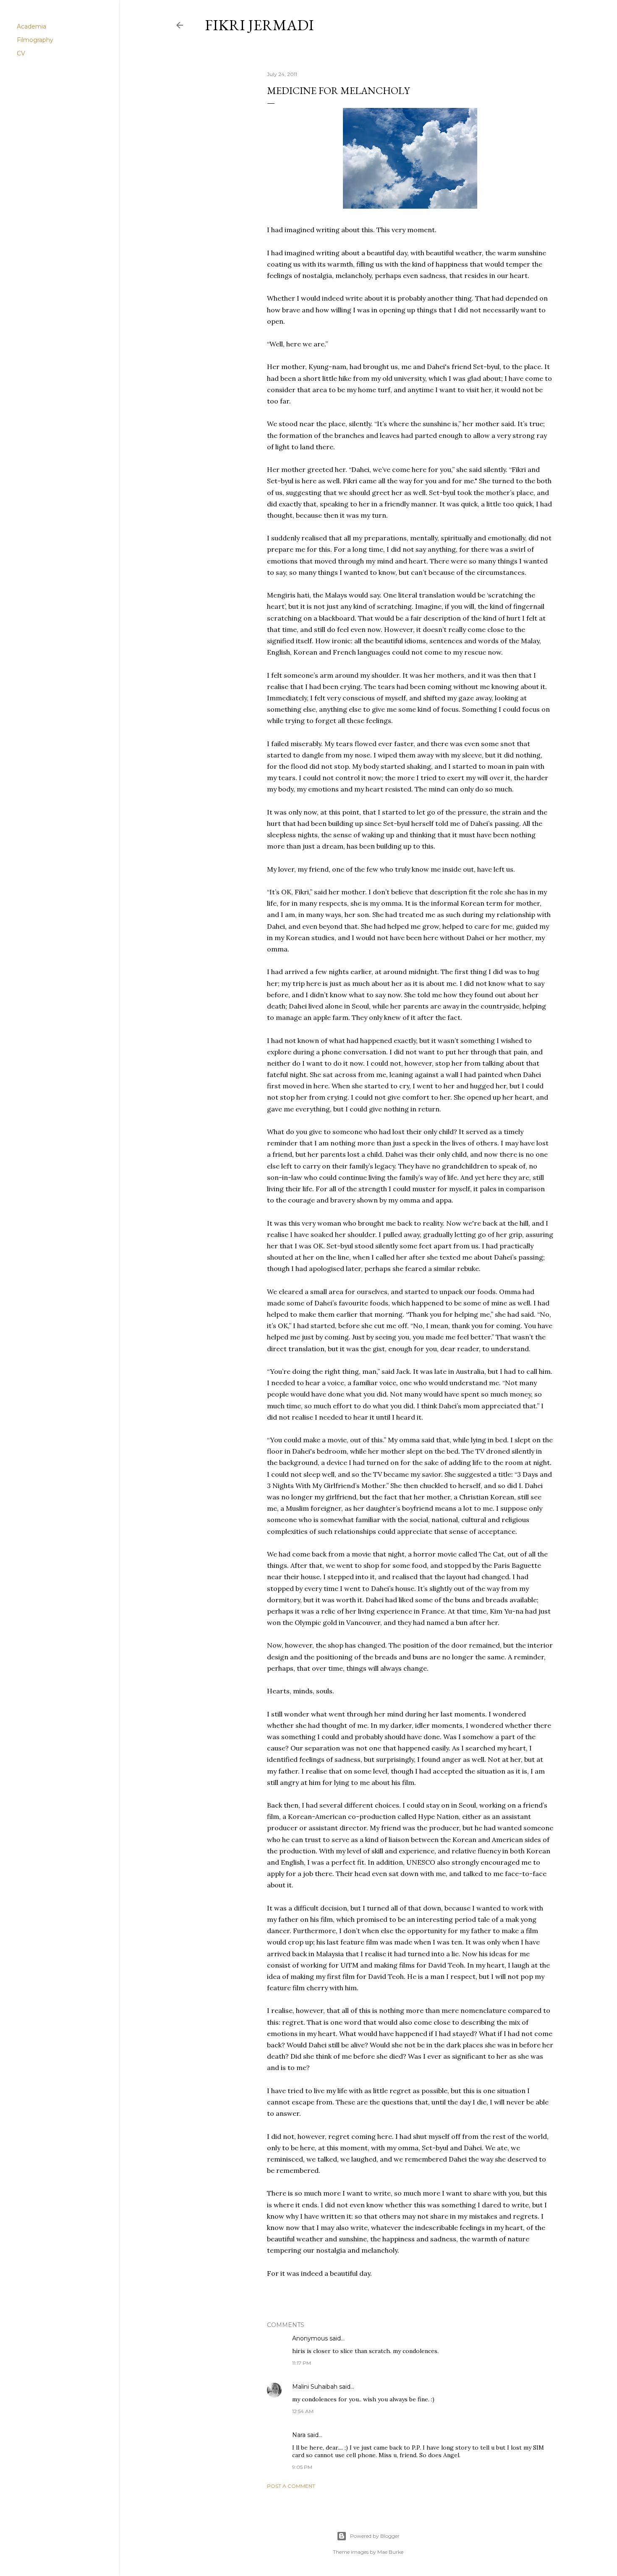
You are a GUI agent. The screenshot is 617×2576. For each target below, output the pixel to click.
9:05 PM (302, 2467)
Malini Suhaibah (316, 2387)
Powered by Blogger (375, 2536)
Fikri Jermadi (259, 25)
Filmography (35, 40)
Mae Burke (390, 2552)
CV (21, 53)
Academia (31, 26)
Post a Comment (291, 2486)
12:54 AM (303, 2411)
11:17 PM (302, 2363)
